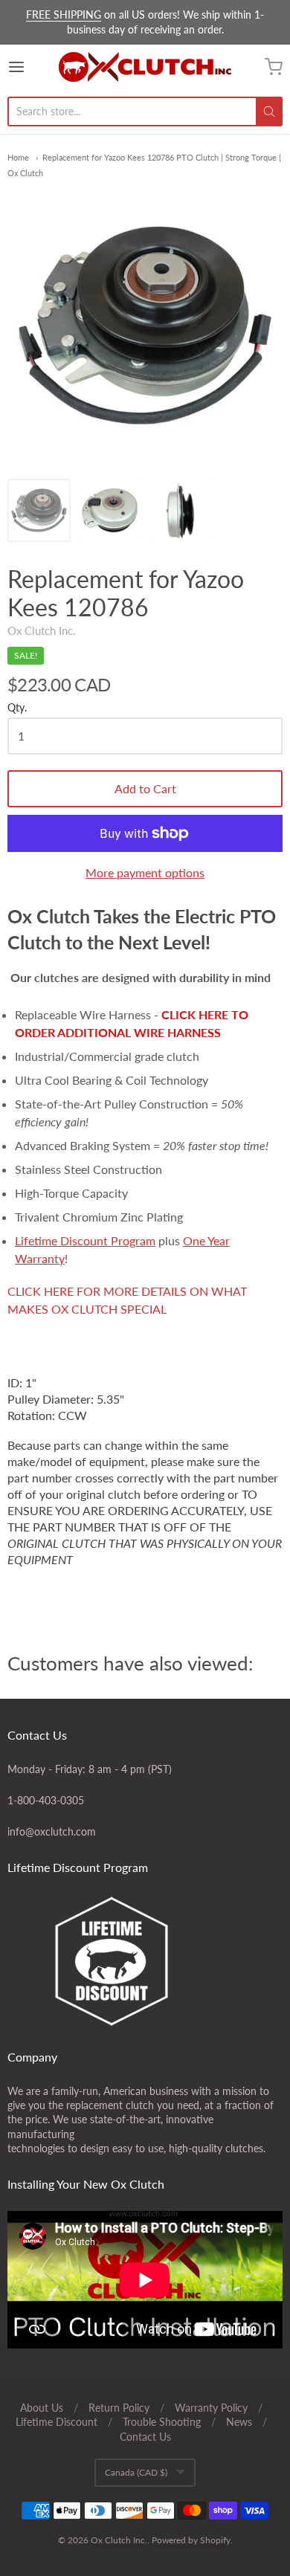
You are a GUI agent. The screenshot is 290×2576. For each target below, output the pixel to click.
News (239, 2422)
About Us (42, 2408)
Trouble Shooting (162, 2422)
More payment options (145, 872)
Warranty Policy (211, 2408)
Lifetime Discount (57, 2422)
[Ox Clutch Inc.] (145, 67)
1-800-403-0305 (46, 1800)
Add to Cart (145, 788)
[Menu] (33, 67)
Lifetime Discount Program (85, 1240)
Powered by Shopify (191, 2540)
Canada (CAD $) (136, 2472)
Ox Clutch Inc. (42, 630)
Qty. (17, 708)
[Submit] (269, 112)
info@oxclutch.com (52, 1831)
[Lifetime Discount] (145, 1961)
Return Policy (119, 2408)
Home (18, 157)
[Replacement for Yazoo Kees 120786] (39, 510)
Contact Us (145, 2437)
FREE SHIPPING (64, 14)
